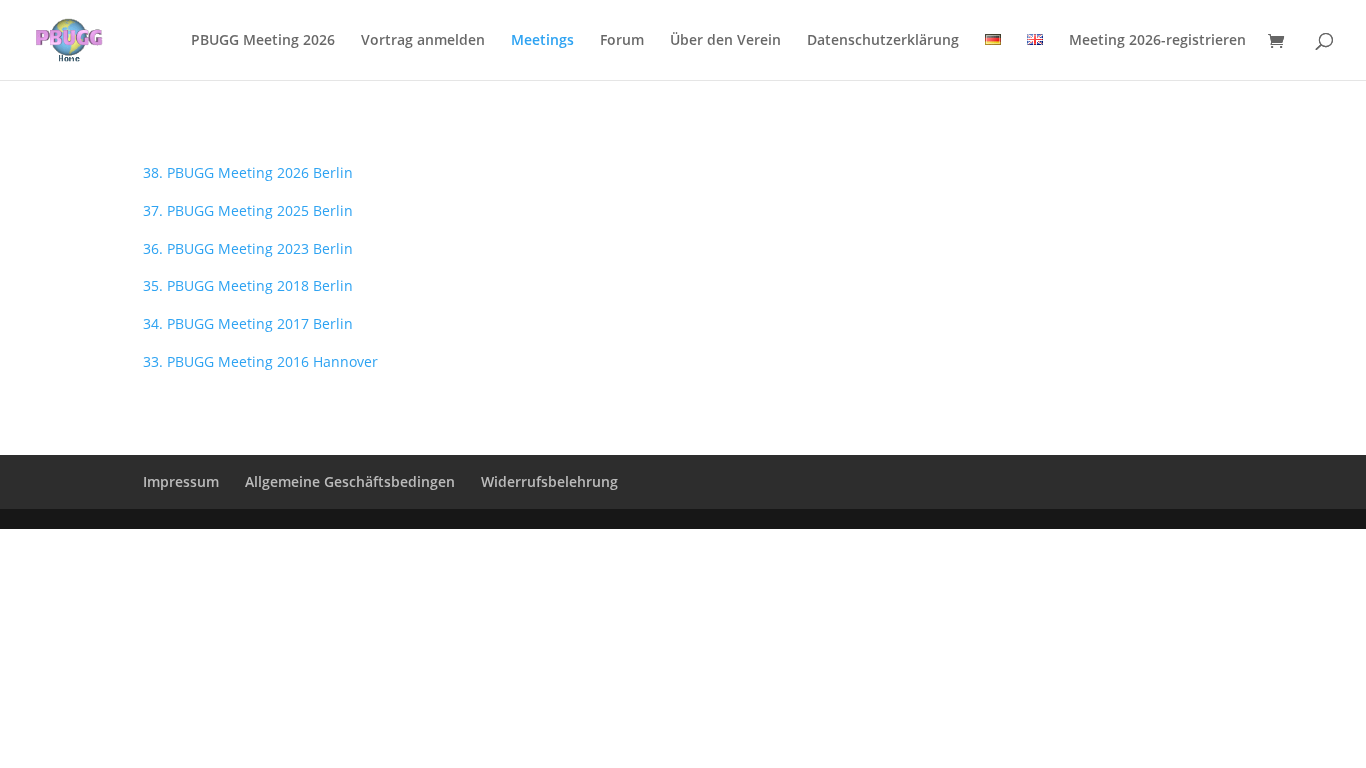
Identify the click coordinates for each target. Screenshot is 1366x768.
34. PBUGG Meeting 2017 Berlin (248, 323)
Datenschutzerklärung (883, 41)
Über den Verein (725, 41)
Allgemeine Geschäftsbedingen (350, 481)
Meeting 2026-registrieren (1157, 41)
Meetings (542, 41)
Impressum (181, 481)
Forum (622, 41)
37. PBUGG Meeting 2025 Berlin (248, 210)
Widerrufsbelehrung (549, 481)
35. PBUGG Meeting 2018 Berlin (248, 285)
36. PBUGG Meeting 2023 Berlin (248, 248)
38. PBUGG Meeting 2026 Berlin (248, 172)
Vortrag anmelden (423, 41)
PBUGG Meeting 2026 (263, 41)
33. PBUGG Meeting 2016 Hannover (260, 361)
